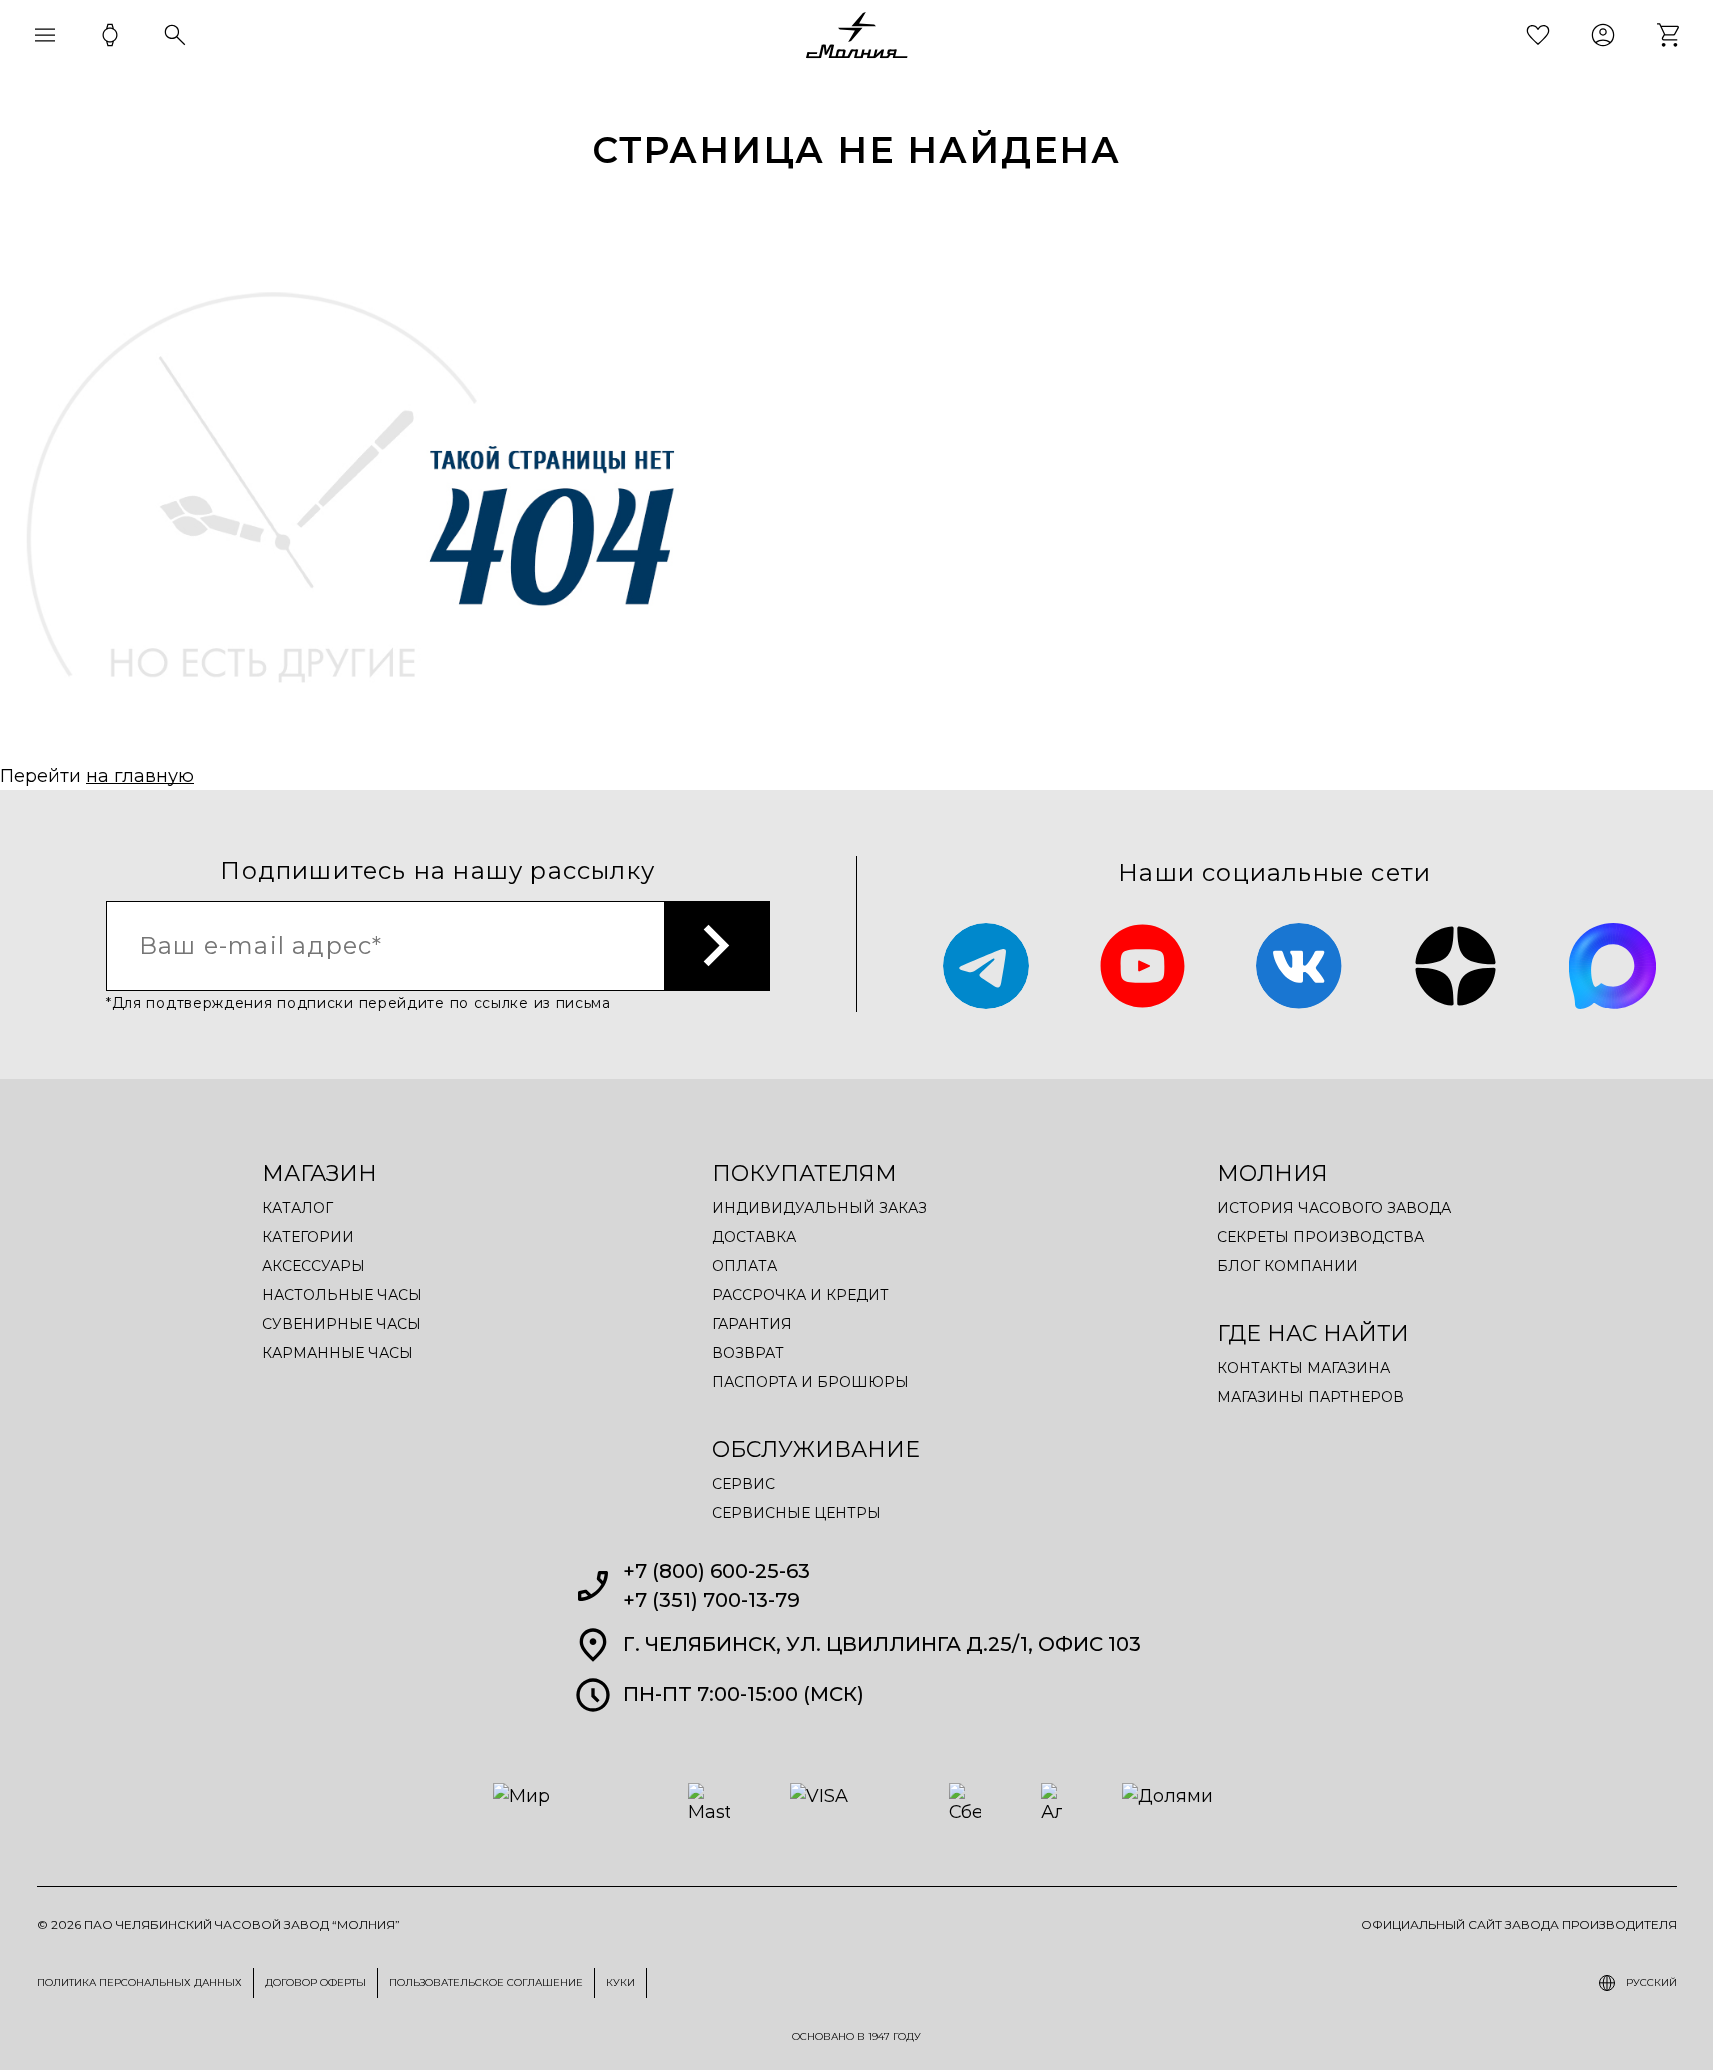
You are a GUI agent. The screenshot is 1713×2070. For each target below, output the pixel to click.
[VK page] (1299, 966)
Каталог (297, 1208)
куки (620, 1982)
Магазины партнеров (1310, 1397)
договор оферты (315, 1982)
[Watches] (110, 35)
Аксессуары (313, 1266)
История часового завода (1334, 1208)
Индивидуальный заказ (819, 1208)
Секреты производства (1320, 1237)
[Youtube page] (1142, 966)
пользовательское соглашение (486, 1982)
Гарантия (752, 1324)
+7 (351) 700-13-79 (711, 1600)
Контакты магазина (1303, 1368)
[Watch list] (1538, 35)
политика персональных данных (139, 1982)
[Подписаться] (717, 946)
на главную (140, 776)
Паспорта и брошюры (810, 1382)
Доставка (754, 1237)
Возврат (748, 1353)
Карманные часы (337, 1353)
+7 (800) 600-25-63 (716, 1571)
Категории (308, 1237)
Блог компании (1287, 1266)
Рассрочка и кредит (800, 1295)
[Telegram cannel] (986, 966)
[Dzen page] (1455, 966)
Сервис (743, 1484)
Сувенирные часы (341, 1324)
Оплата (744, 1266)
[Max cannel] (1612, 966)
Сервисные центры (796, 1513)
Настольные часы (342, 1295)
